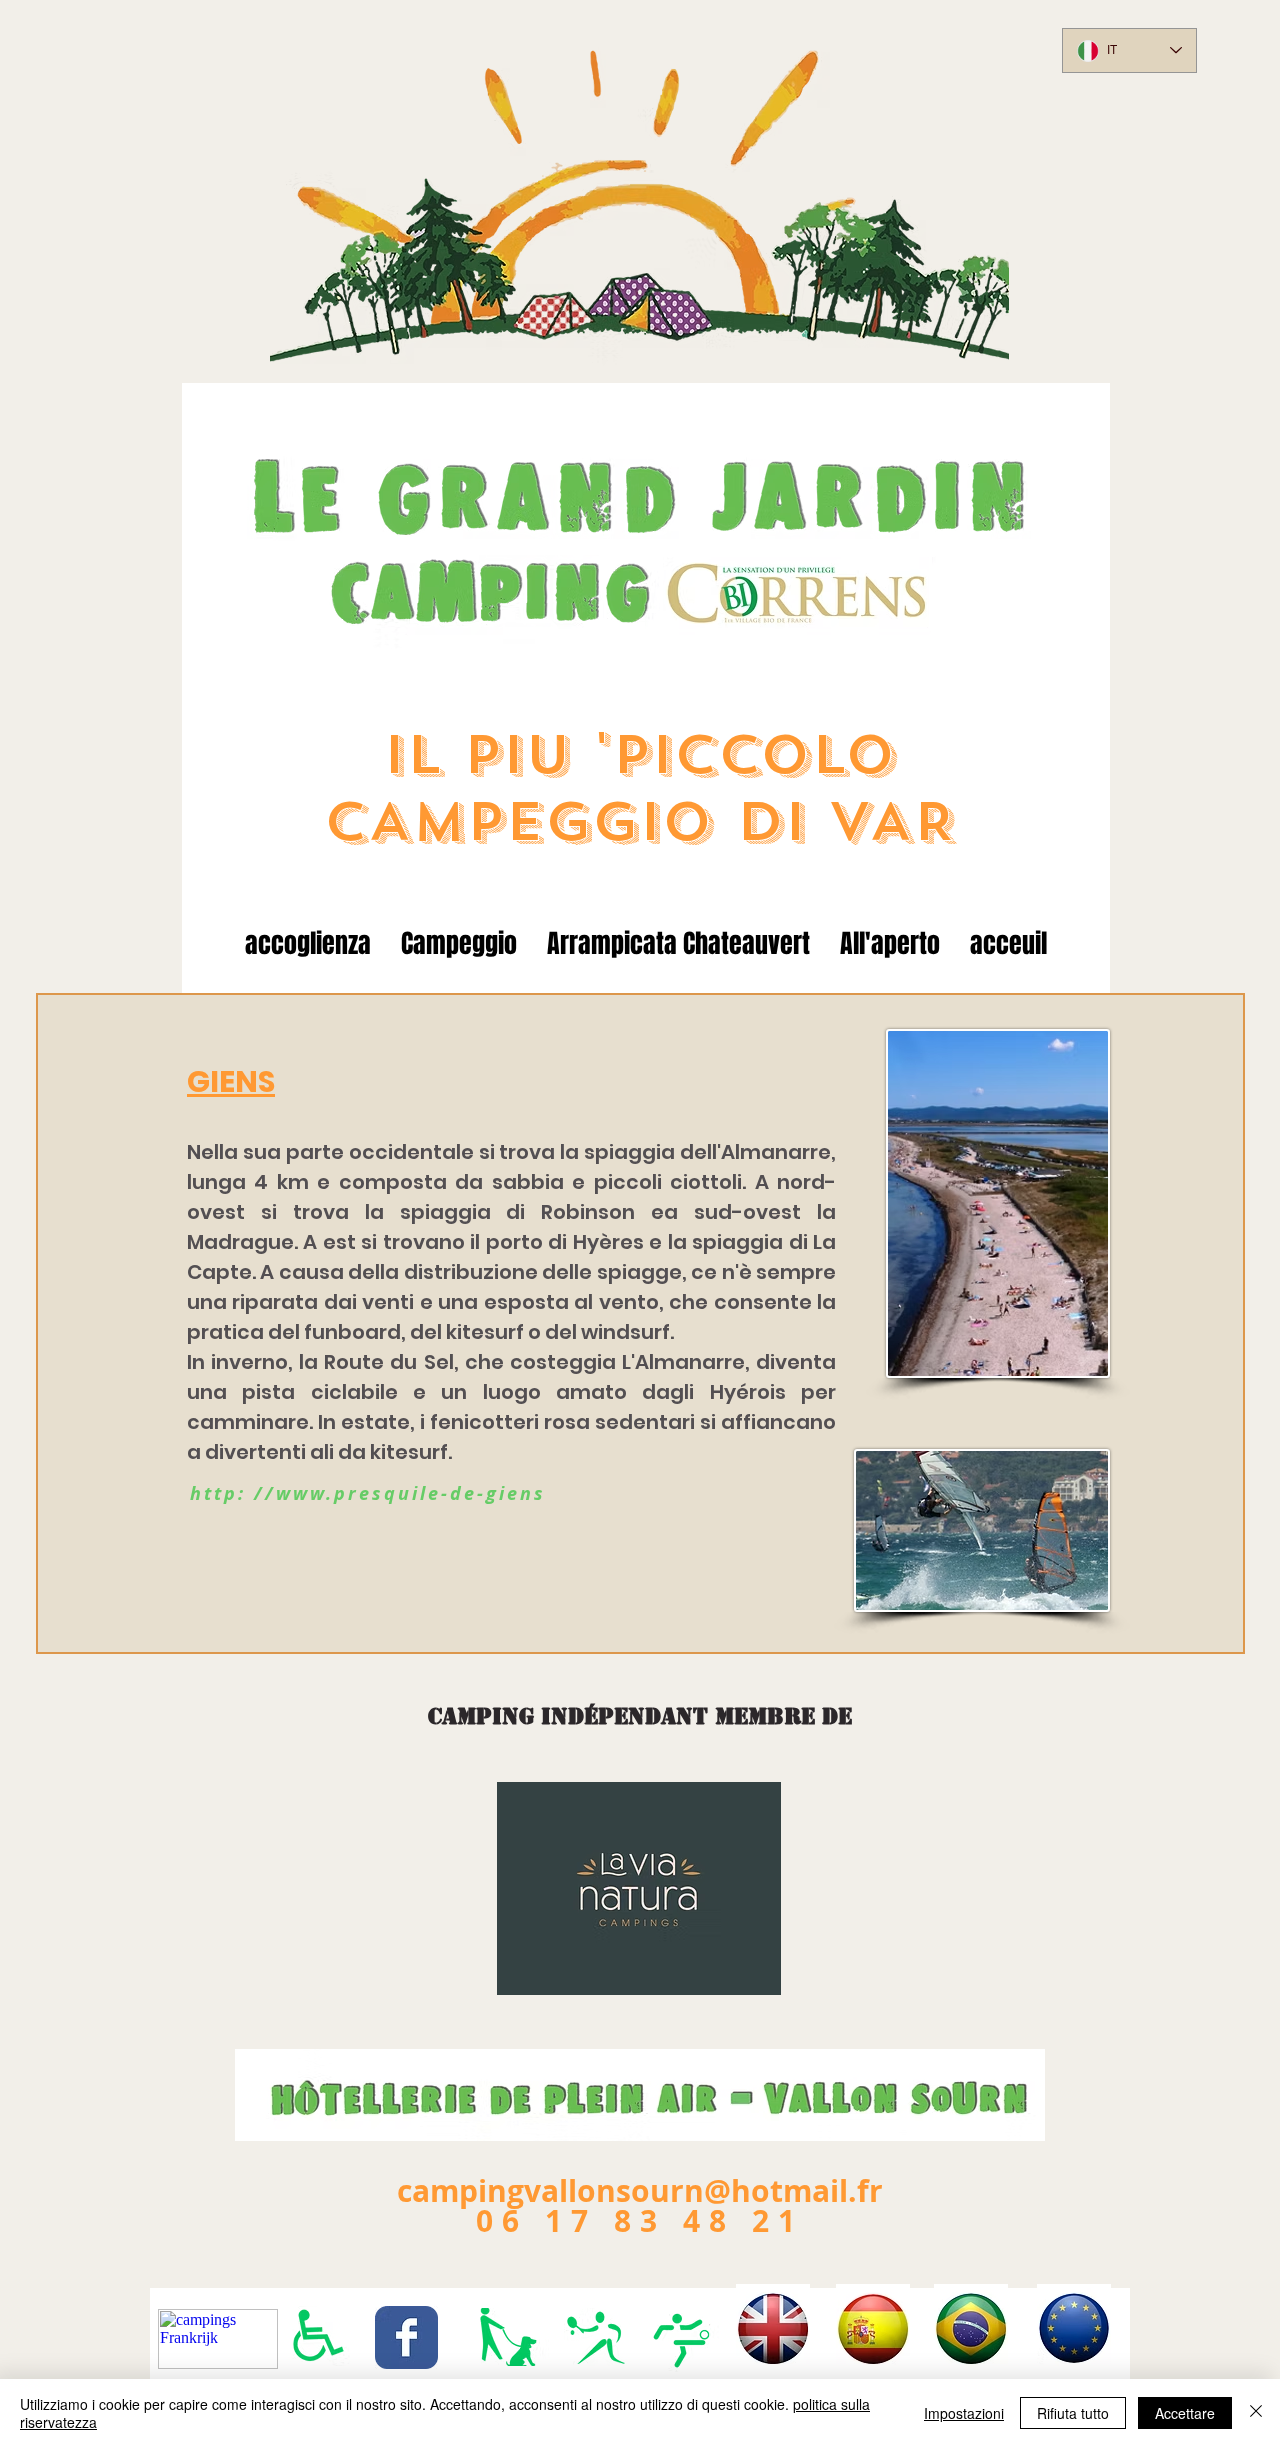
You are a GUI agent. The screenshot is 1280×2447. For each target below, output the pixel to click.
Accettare (1185, 2413)
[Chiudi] (1256, 2413)
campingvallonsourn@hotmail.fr (640, 2190)
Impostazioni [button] (964, 2413)
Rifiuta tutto (1073, 2413)
